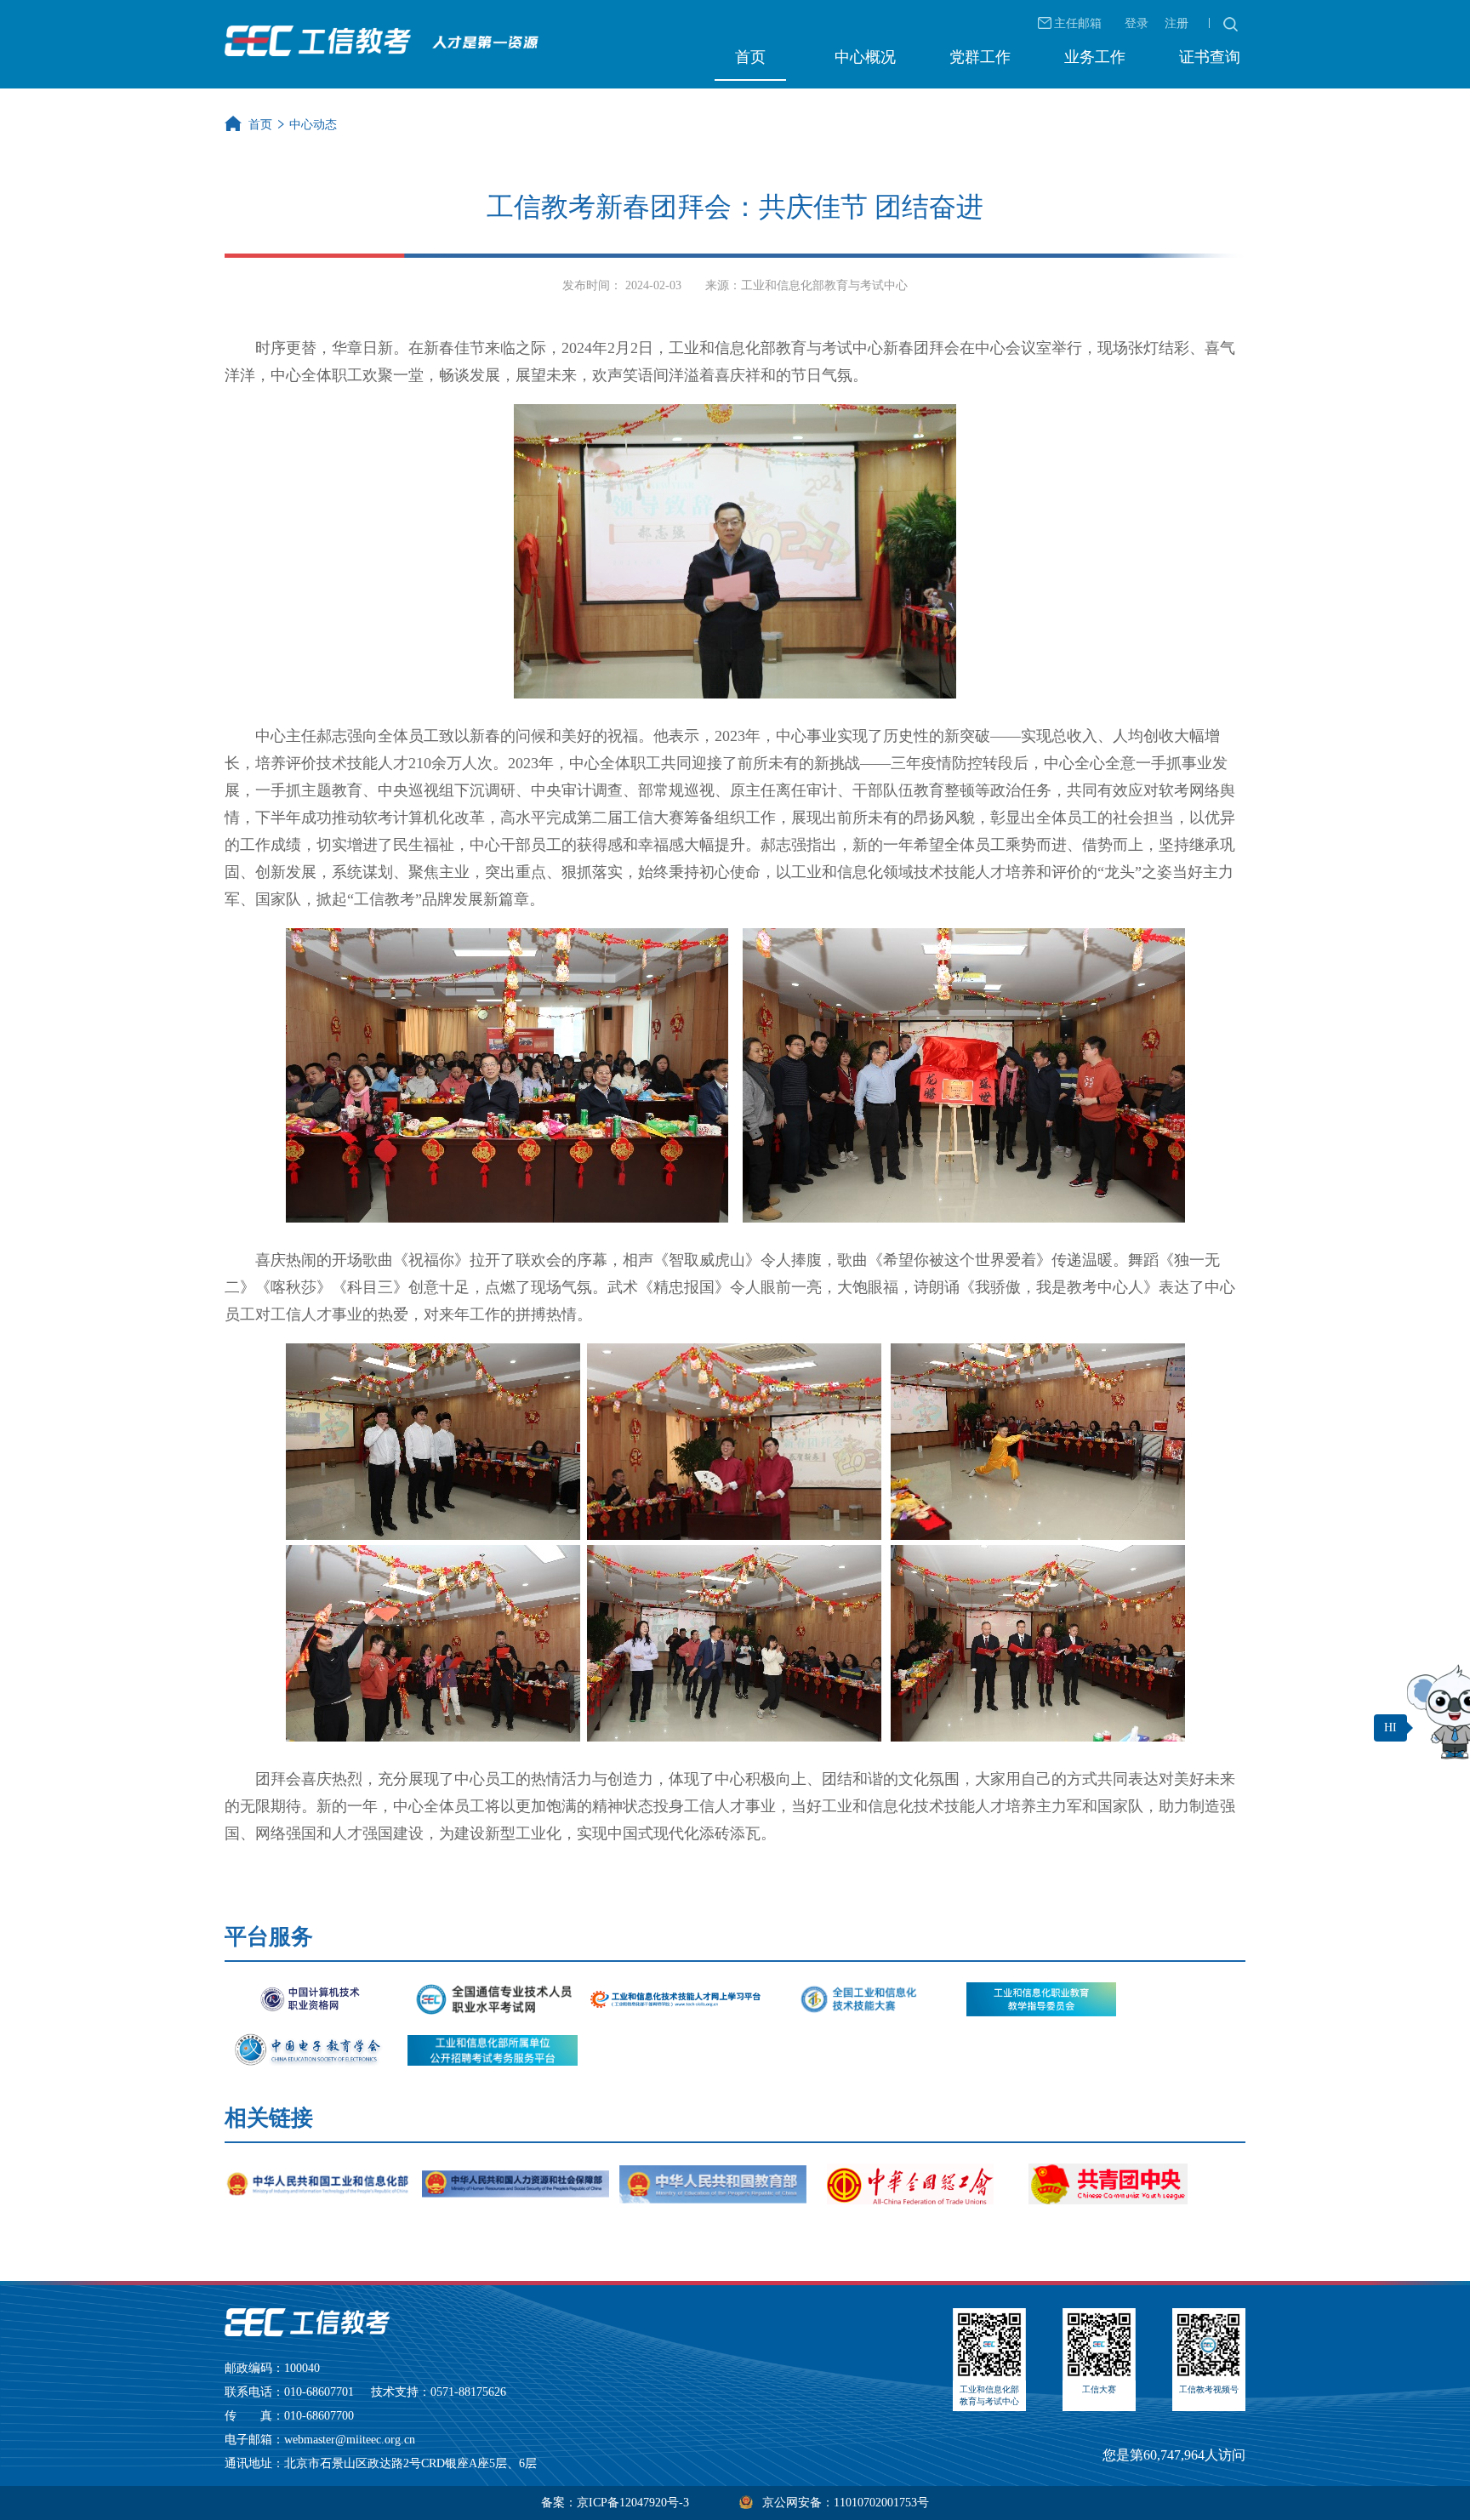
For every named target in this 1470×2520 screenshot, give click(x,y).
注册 (1177, 23)
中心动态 (313, 125)
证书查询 (1210, 57)
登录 (1137, 23)
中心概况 (865, 57)
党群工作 (980, 57)
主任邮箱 (1078, 23)
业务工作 (1095, 57)
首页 (750, 57)
